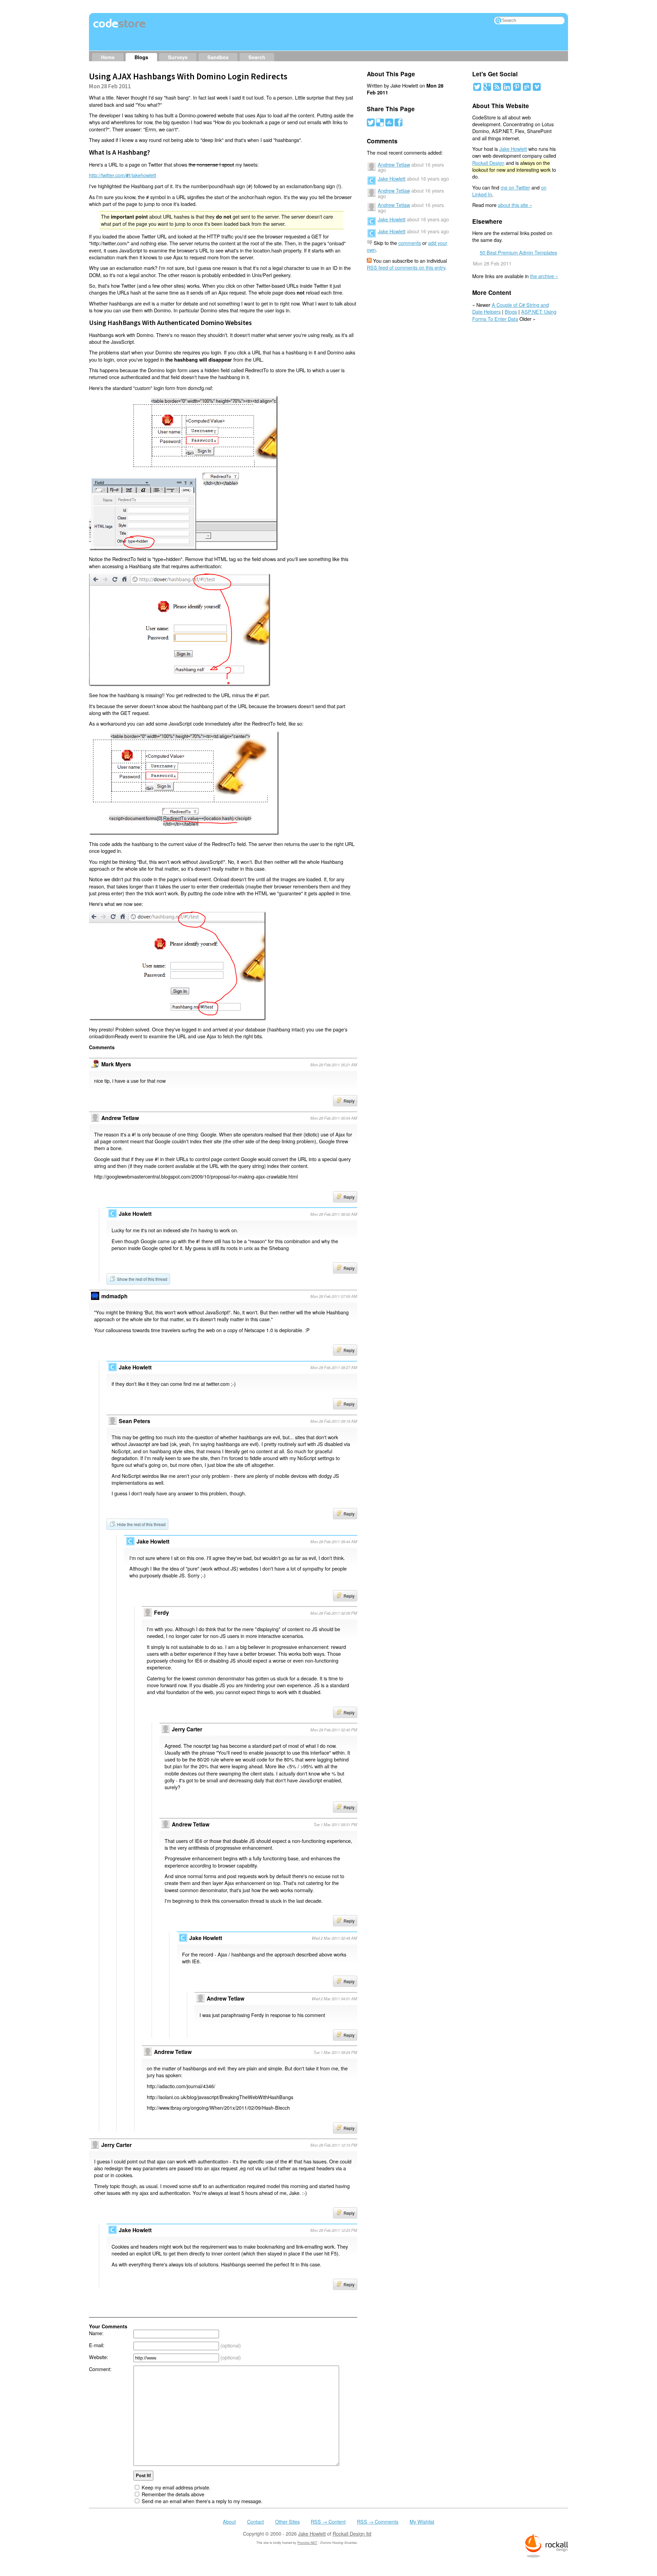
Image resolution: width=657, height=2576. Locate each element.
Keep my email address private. (176, 2487)
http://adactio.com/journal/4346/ (181, 2086)
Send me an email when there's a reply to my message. (202, 2501)
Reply (349, 1101)
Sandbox (218, 57)
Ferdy (162, 1612)
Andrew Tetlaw (191, 1824)
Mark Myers (116, 1064)
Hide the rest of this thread (141, 1524)
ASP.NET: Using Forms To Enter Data (514, 315)
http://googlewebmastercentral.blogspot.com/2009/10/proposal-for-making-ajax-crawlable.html (196, 1176)
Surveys (178, 57)
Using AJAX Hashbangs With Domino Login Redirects (188, 76)
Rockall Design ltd (352, 2533)
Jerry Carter (187, 1729)
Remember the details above (173, 2494)
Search (257, 57)
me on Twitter (515, 187)
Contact (255, 2521)
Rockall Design (488, 163)
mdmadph (114, 1296)
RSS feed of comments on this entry (406, 267)
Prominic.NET (307, 2543)
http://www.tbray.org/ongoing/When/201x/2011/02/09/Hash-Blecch (218, 2107)
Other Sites (287, 2521)
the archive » (544, 276)
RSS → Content (328, 2521)
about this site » (515, 205)
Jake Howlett (392, 178)
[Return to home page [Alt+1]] (120, 28)
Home (108, 57)
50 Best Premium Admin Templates (518, 252)
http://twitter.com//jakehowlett (123, 175)
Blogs (141, 57)
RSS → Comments (378, 2521)
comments (410, 243)
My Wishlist (422, 2521)
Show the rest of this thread (142, 1279)
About (229, 2521)
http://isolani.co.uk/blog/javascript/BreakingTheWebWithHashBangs (220, 2097)
